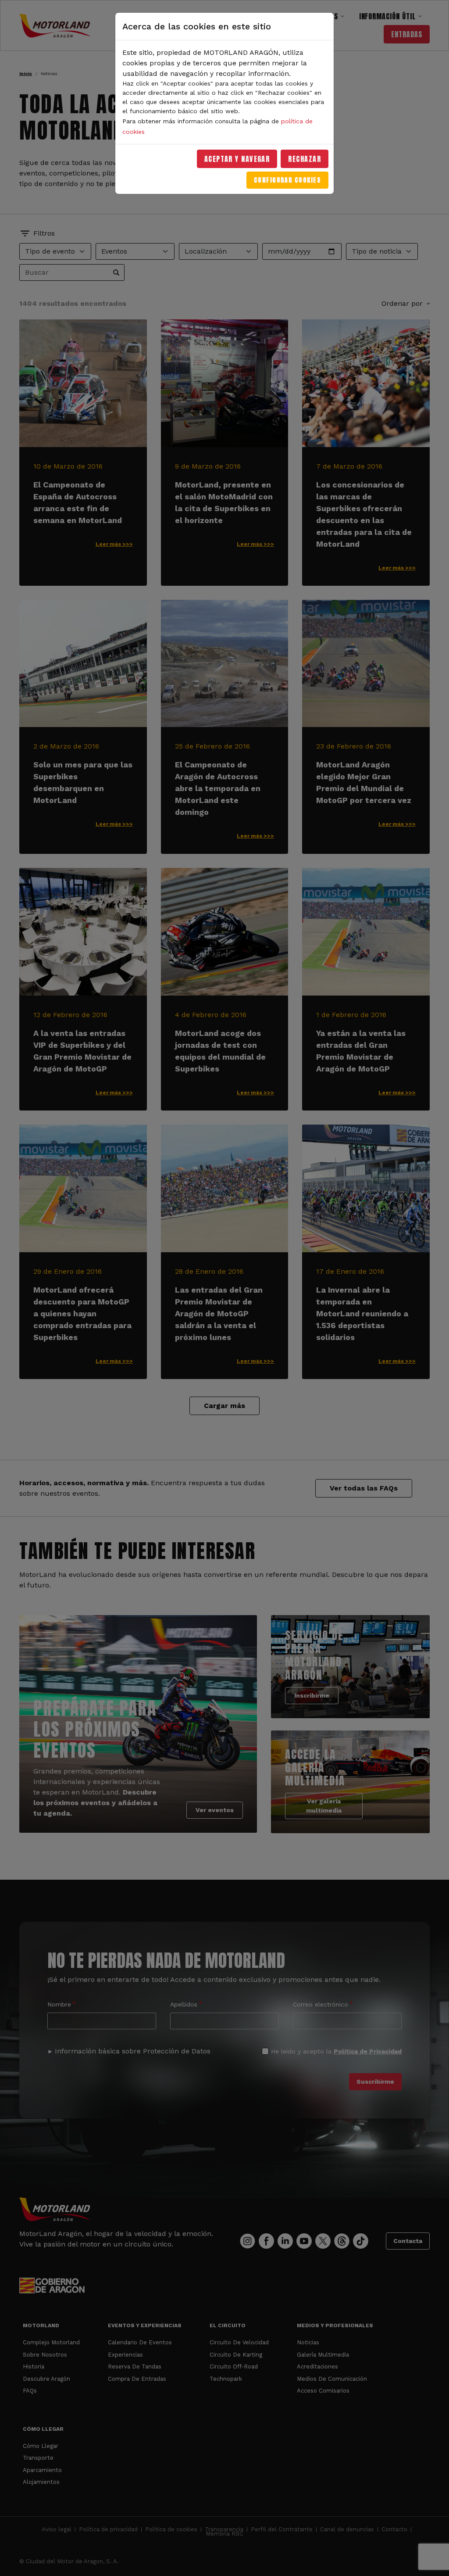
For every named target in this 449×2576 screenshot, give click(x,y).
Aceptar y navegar (237, 159)
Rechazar (305, 159)
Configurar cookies (287, 180)
